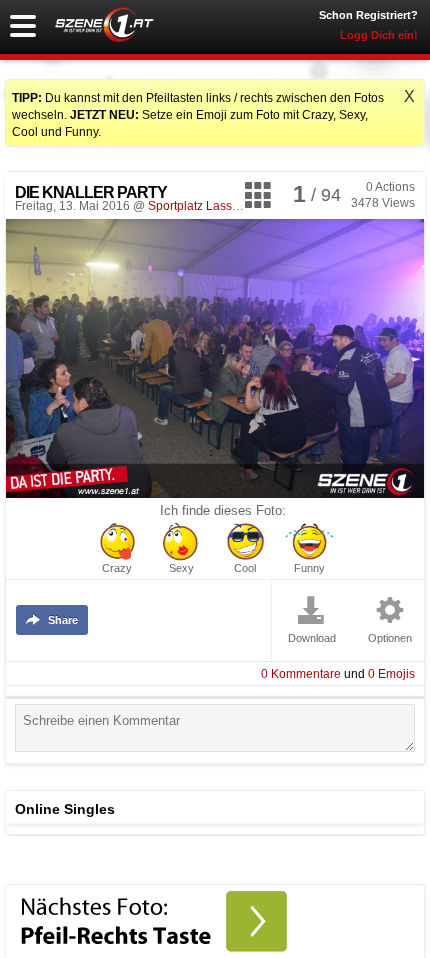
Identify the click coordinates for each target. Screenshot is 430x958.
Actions (390, 187)
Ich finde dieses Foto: (223, 511)
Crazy (117, 568)
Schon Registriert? (368, 15)
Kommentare (301, 674)
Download (312, 638)
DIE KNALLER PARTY (91, 192)
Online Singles (65, 809)
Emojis (391, 674)
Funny (309, 568)
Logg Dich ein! (379, 35)
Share (63, 620)
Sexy (181, 568)
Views (383, 203)
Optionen (390, 638)
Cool (245, 568)
